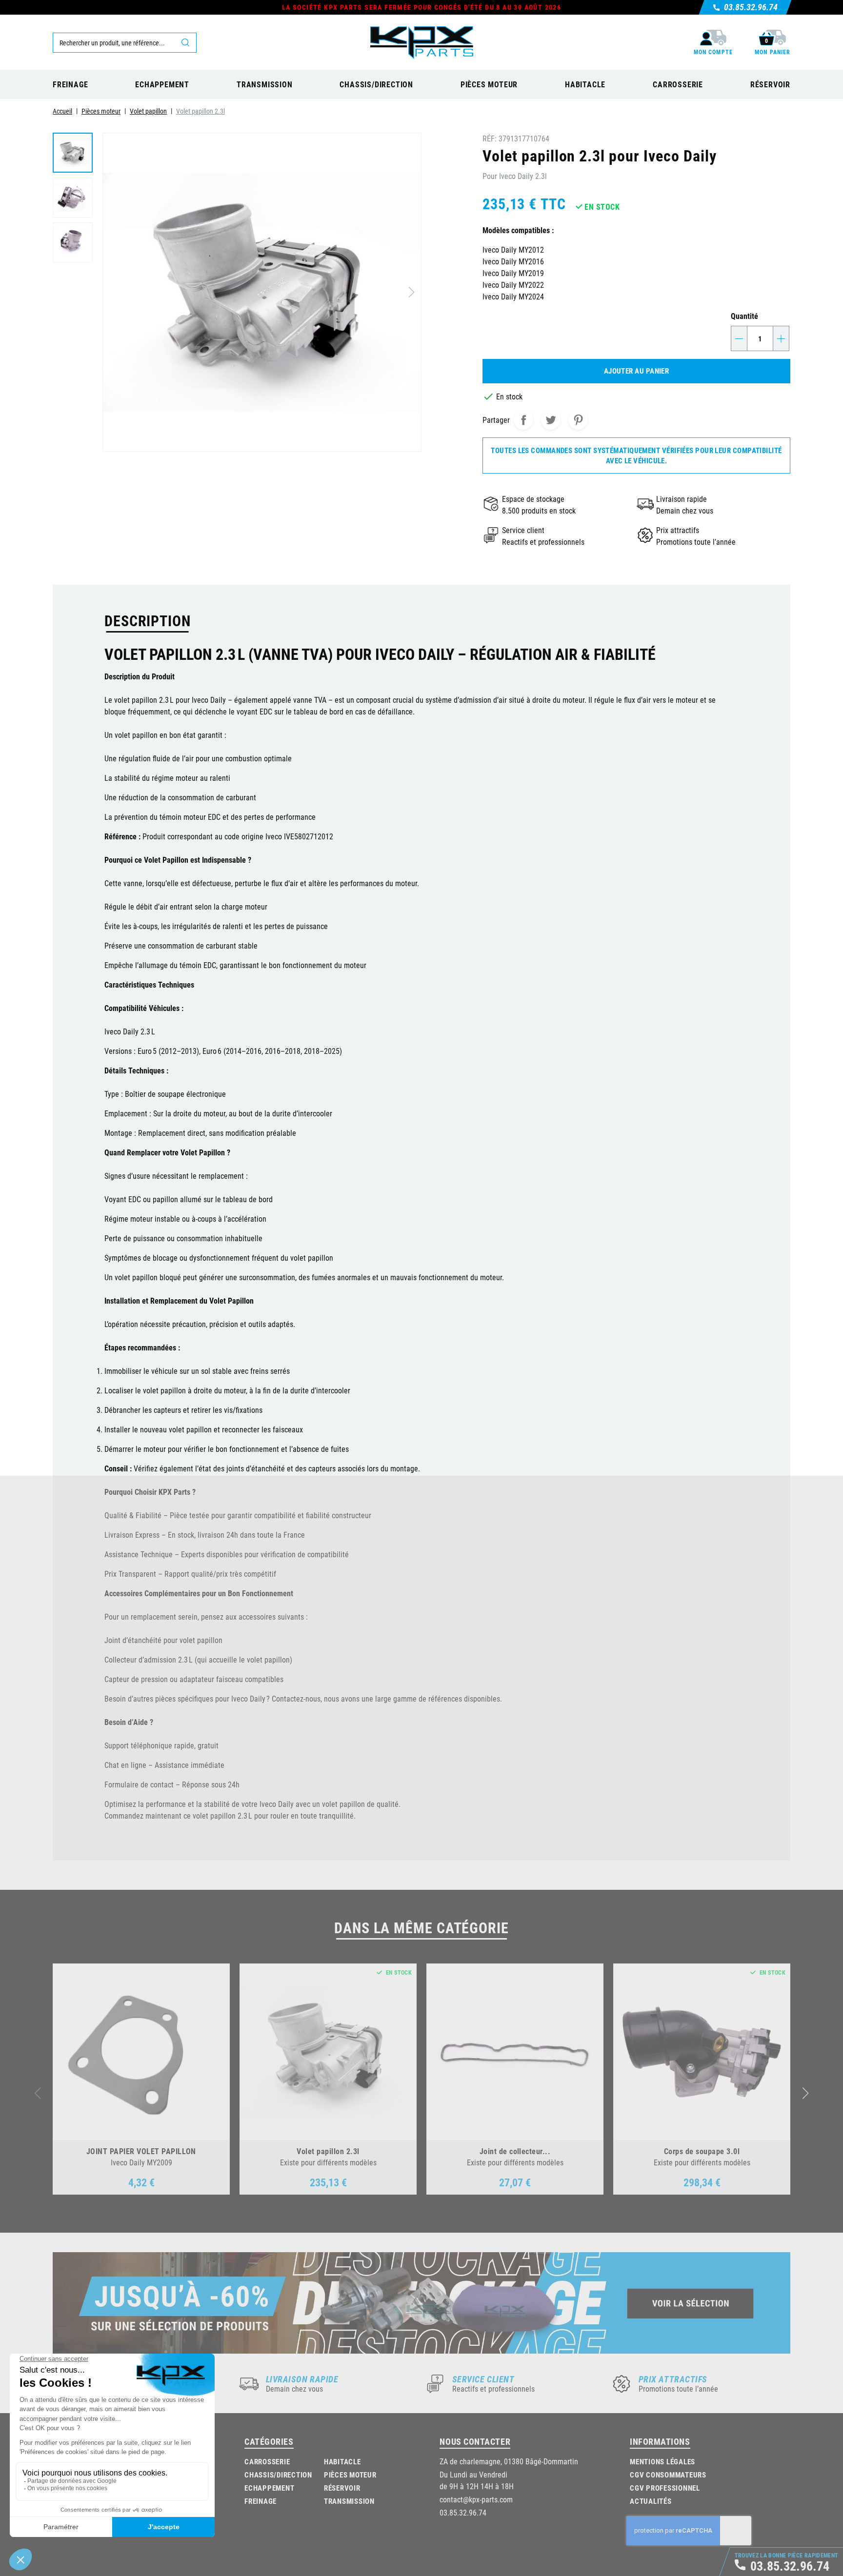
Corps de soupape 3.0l (702, 2151)
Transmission (349, 2501)
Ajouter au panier (637, 371)
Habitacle (342, 2461)
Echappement (269, 2488)
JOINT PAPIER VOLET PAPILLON (141, 2151)
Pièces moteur (350, 2475)
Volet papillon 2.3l (328, 2151)
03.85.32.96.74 (463, 2512)
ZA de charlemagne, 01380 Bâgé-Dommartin (509, 2461)
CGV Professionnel (665, 2488)
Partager (523, 420)
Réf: (490, 138)
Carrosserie (267, 2461)
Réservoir (342, 2488)
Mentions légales (662, 2461)
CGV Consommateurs (668, 2475)
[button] (806, 2093)
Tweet (551, 420)
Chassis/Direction (278, 2475)
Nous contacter (475, 2441)
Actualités (651, 2501)
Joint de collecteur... (515, 2151)
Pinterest (578, 420)
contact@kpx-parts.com (476, 2499)
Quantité (744, 316)
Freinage (261, 2501)
